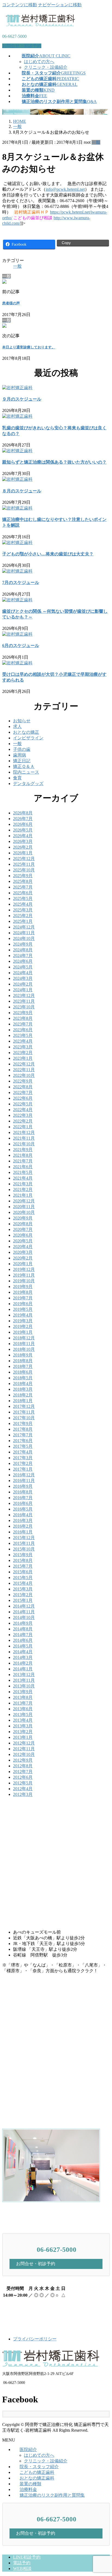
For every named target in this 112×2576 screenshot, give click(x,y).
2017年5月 (23, 1446)
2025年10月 (24, 870)
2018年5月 (23, 1378)
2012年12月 (24, 1743)
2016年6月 (23, 1503)
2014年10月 (24, 1617)
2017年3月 (23, 1458)
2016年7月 (23, 1498)
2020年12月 (24, 1201)
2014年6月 (23, 1640)
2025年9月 (23, 876)
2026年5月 (23, 830)
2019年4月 (23, 1315)
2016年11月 (24, 1481)
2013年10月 (24, 1686)
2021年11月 (24, 1138)
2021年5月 (23, 1172)
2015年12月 (24, 1538)
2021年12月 (24, 1132)
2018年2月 (23, 1395)
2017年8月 (23, 1429)
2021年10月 (24, 1144)
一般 (96, 142)
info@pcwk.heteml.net (65, 189)
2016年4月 (23, 1515)
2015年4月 (23, 1583)
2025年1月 (23, 921)
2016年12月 (24, 1475)
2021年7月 (23, 1161)
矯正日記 (22, 761)
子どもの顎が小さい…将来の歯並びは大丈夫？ (48, 554)
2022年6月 (23, 1098)
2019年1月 (23, 1332)
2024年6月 (23, 961)
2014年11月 (24, 1612)
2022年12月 (24, 1064)
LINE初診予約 (27, 2557)
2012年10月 (24, 1754)
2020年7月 (23, 1229)
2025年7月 (23, 887)
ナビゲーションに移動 (60, 5)
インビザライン (28, 738)
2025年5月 (23, 898)
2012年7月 (23, 1772)
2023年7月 (23, 1024)
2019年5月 (23, 1309)
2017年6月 (23, 1441)
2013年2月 (23, 1732)
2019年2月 (23, 1326)
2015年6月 (23, 1572)
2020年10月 (24, 1212)
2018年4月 (23, 1384)
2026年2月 (23, 847)
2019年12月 (24, 1269)
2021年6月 (23, 1167)
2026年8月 (23, 813)
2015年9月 (23, 1555)
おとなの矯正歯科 (37, 2478)
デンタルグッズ (28, 784)
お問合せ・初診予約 (22, 46)
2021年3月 (23, 1184)
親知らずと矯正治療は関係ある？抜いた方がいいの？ (54, 462)
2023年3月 (23, 1047)
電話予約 (22, 2563)
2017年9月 (23, 1423)
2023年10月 (24, 1007)
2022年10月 (24, 1075)
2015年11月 (24, 1543)
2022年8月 (23, 1087)
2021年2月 (23, 1189)
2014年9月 (23, 1623)
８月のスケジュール (22, 491)
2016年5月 (23, 1509)
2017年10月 (24, 1418)
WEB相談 (22, 2569)
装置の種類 (30, 2484)
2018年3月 (23, 1389)
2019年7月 (23, 1298)
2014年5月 (23, 1646)
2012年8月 (23, 1766)
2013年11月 (24, 1680)
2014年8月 (23, 1629)
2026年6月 (23, 824)
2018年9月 (23, 1355)
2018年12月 (24, 1338)
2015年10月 (24, 1549)
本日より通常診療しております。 (29, 347)
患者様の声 (11, 303)
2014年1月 (23, 1669)
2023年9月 (23, 1013)
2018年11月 (24, 1344)
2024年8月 (23, 950)
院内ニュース (26, 772)
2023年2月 (23, 1053)
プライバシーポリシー (35, 2339)
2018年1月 (23, 1401)
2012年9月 (23, 1760)
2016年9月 (23, 1486)
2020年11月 (24, 1207)
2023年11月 (24, 1001)
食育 (17, 778)
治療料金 (28, 2489)
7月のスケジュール (21, 582)
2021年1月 (23, 1195)
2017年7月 (23, 1435)
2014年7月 (23, 1635)
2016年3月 (23, 1520)
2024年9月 (23, 944)
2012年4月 (23, 1789)
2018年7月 (23, 1366)
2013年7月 (23, 1703)
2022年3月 (23, 1115)
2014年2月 (23, 1663)
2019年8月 (23, 1292)
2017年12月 (24, 1406)
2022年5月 (23, 1104)
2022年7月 (23, 1092)
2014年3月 (23, 1657)
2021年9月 (23, 1150)
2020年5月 (23, 1241)
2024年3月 (23, 978)
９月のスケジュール (22, 399)
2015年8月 (23, 1560)
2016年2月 (23, 1526)
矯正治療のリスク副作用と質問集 (52, 2495)
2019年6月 (23, 1304)
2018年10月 (24, 1349)
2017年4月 (23, 1452)
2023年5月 (23, 1035)
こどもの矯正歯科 (37, 2472)
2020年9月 (23, 1218)
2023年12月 (24, 995)
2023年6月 (23, 1030)
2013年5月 (23, 1714)
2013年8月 (23, 1697)
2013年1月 (23, 1737)
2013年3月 (23, 1726)
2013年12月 (24, 1675)
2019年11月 (24, 1275)
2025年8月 (23, 881)
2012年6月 (23, 1777)
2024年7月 (23, 956)
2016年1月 (23, 1532)
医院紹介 (28, 2450)
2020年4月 (23, 1247)
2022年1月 (23, 1127)
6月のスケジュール (21, 645)
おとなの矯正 (26, 732)
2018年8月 (23, 1361)
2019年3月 (23, 1321)
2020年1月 (23, 1264)
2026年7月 (23, 819)
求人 (17, 726)
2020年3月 (23, 1252)
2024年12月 (24, 927)
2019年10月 (24, 1281)
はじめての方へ (39, 62)
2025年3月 (23, 910)
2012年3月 (23, 1794)
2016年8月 (23, 1492)
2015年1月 (23, 1600)
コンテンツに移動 (20, 5)
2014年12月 (24, 1606)
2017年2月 (23, 1463)
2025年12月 (24, 859)
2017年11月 (24, 1412)
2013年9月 (23, 1692)
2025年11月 (24, 864)
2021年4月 (23, 1178)
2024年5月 (23, 967)
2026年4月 (23, 836)
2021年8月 (23, 1155)
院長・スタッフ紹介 (39, 2467)
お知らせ (22, 721)
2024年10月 (24, 938)
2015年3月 (23, 1589)
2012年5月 (23, 1783)
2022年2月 (23, 1121)
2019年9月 (23, 1287)
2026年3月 (23, 841)
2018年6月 (23, 1372)
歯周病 (20, 755)
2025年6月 (23, 893)
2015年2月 (23, 1595)
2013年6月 (23, 1709)
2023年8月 (23, 1018)
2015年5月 (23, 1578)
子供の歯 (22, 749)
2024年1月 (23, 990)
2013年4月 (23, 1720)
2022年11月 (24, 1070)
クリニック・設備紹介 (46, 67)
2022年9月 (23, 1081)
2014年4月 (23, 1652)
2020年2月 (23, 1258)
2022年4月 (23, 1110)
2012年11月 (24, 1749)
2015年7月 (23, 1566)
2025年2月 (23, 916)
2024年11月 (24, 933)
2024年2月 (23, 984)
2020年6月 (23, 1235)
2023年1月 (23, 1058)
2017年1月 (23, 1469)
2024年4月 (23, 973)
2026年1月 (23, 853)
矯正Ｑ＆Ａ (24, 766)
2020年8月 (23, 1224)
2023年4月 (23, 1041)
